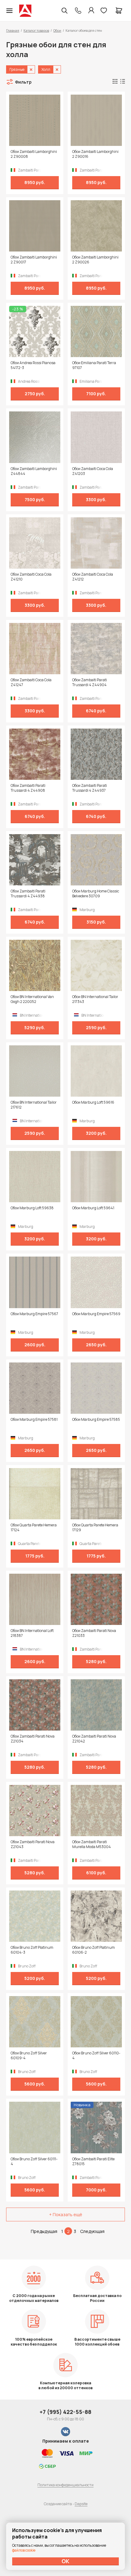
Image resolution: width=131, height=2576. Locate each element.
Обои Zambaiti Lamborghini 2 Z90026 (95, 260)
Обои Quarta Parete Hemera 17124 (34, 1528)
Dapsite (81, 2504)
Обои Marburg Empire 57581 (34, 1420)
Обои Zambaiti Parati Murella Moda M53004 (92, 1844)
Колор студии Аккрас (25, 11)
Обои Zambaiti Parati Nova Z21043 (33, 1844)
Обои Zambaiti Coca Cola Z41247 (31, 682)
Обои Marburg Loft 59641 (93, 1208)
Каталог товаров (36, 30)
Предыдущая (44, 2231)
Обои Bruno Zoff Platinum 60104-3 (32, 1950)
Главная (13, 30)
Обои (57, 30)
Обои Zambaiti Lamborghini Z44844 (34, 471)
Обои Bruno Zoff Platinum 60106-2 (94, 1950)
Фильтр (23, 82)
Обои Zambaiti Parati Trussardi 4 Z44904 (90, 682)
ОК (65, 2561)
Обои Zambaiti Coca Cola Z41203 (93, 471)
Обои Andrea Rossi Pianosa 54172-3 (33, 365)
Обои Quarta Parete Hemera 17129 (95, 1528)
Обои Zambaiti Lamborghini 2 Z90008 (34, 154)
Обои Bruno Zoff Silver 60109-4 (29, 2056)
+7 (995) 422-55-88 (65, 2412)
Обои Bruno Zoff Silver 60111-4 (34, 2162)
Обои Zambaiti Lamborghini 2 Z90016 (95, 154)
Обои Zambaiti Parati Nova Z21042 (94, 1739)
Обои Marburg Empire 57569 (96, 1314)
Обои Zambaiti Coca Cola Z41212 (93, 577)
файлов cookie (24, 2550)
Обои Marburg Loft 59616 (93, 1102)
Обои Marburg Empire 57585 (96, 1420)
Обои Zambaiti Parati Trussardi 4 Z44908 (28, 788)
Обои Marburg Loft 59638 (32, 1208)
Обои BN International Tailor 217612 (34, 1105)
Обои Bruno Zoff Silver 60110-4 (96, 2056)
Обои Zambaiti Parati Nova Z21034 (33, 1739)
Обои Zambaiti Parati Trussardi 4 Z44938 (28, 894)
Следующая (92, 2231)
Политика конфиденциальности (65, 2485)
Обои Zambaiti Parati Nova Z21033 (94, 1633)
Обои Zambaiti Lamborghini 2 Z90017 (34, 260)
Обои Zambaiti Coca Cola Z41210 (31, 577)
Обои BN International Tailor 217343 (95, 999)
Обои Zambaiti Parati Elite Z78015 (93, 2162)
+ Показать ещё (66, 2214)
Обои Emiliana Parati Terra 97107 (94, 365)
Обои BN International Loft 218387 (32, 1633)
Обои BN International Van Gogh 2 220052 (32, 999)
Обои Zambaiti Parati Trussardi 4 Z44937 (90, 788)
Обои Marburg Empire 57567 (34, 1314)
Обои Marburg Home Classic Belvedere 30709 (96, 894)
